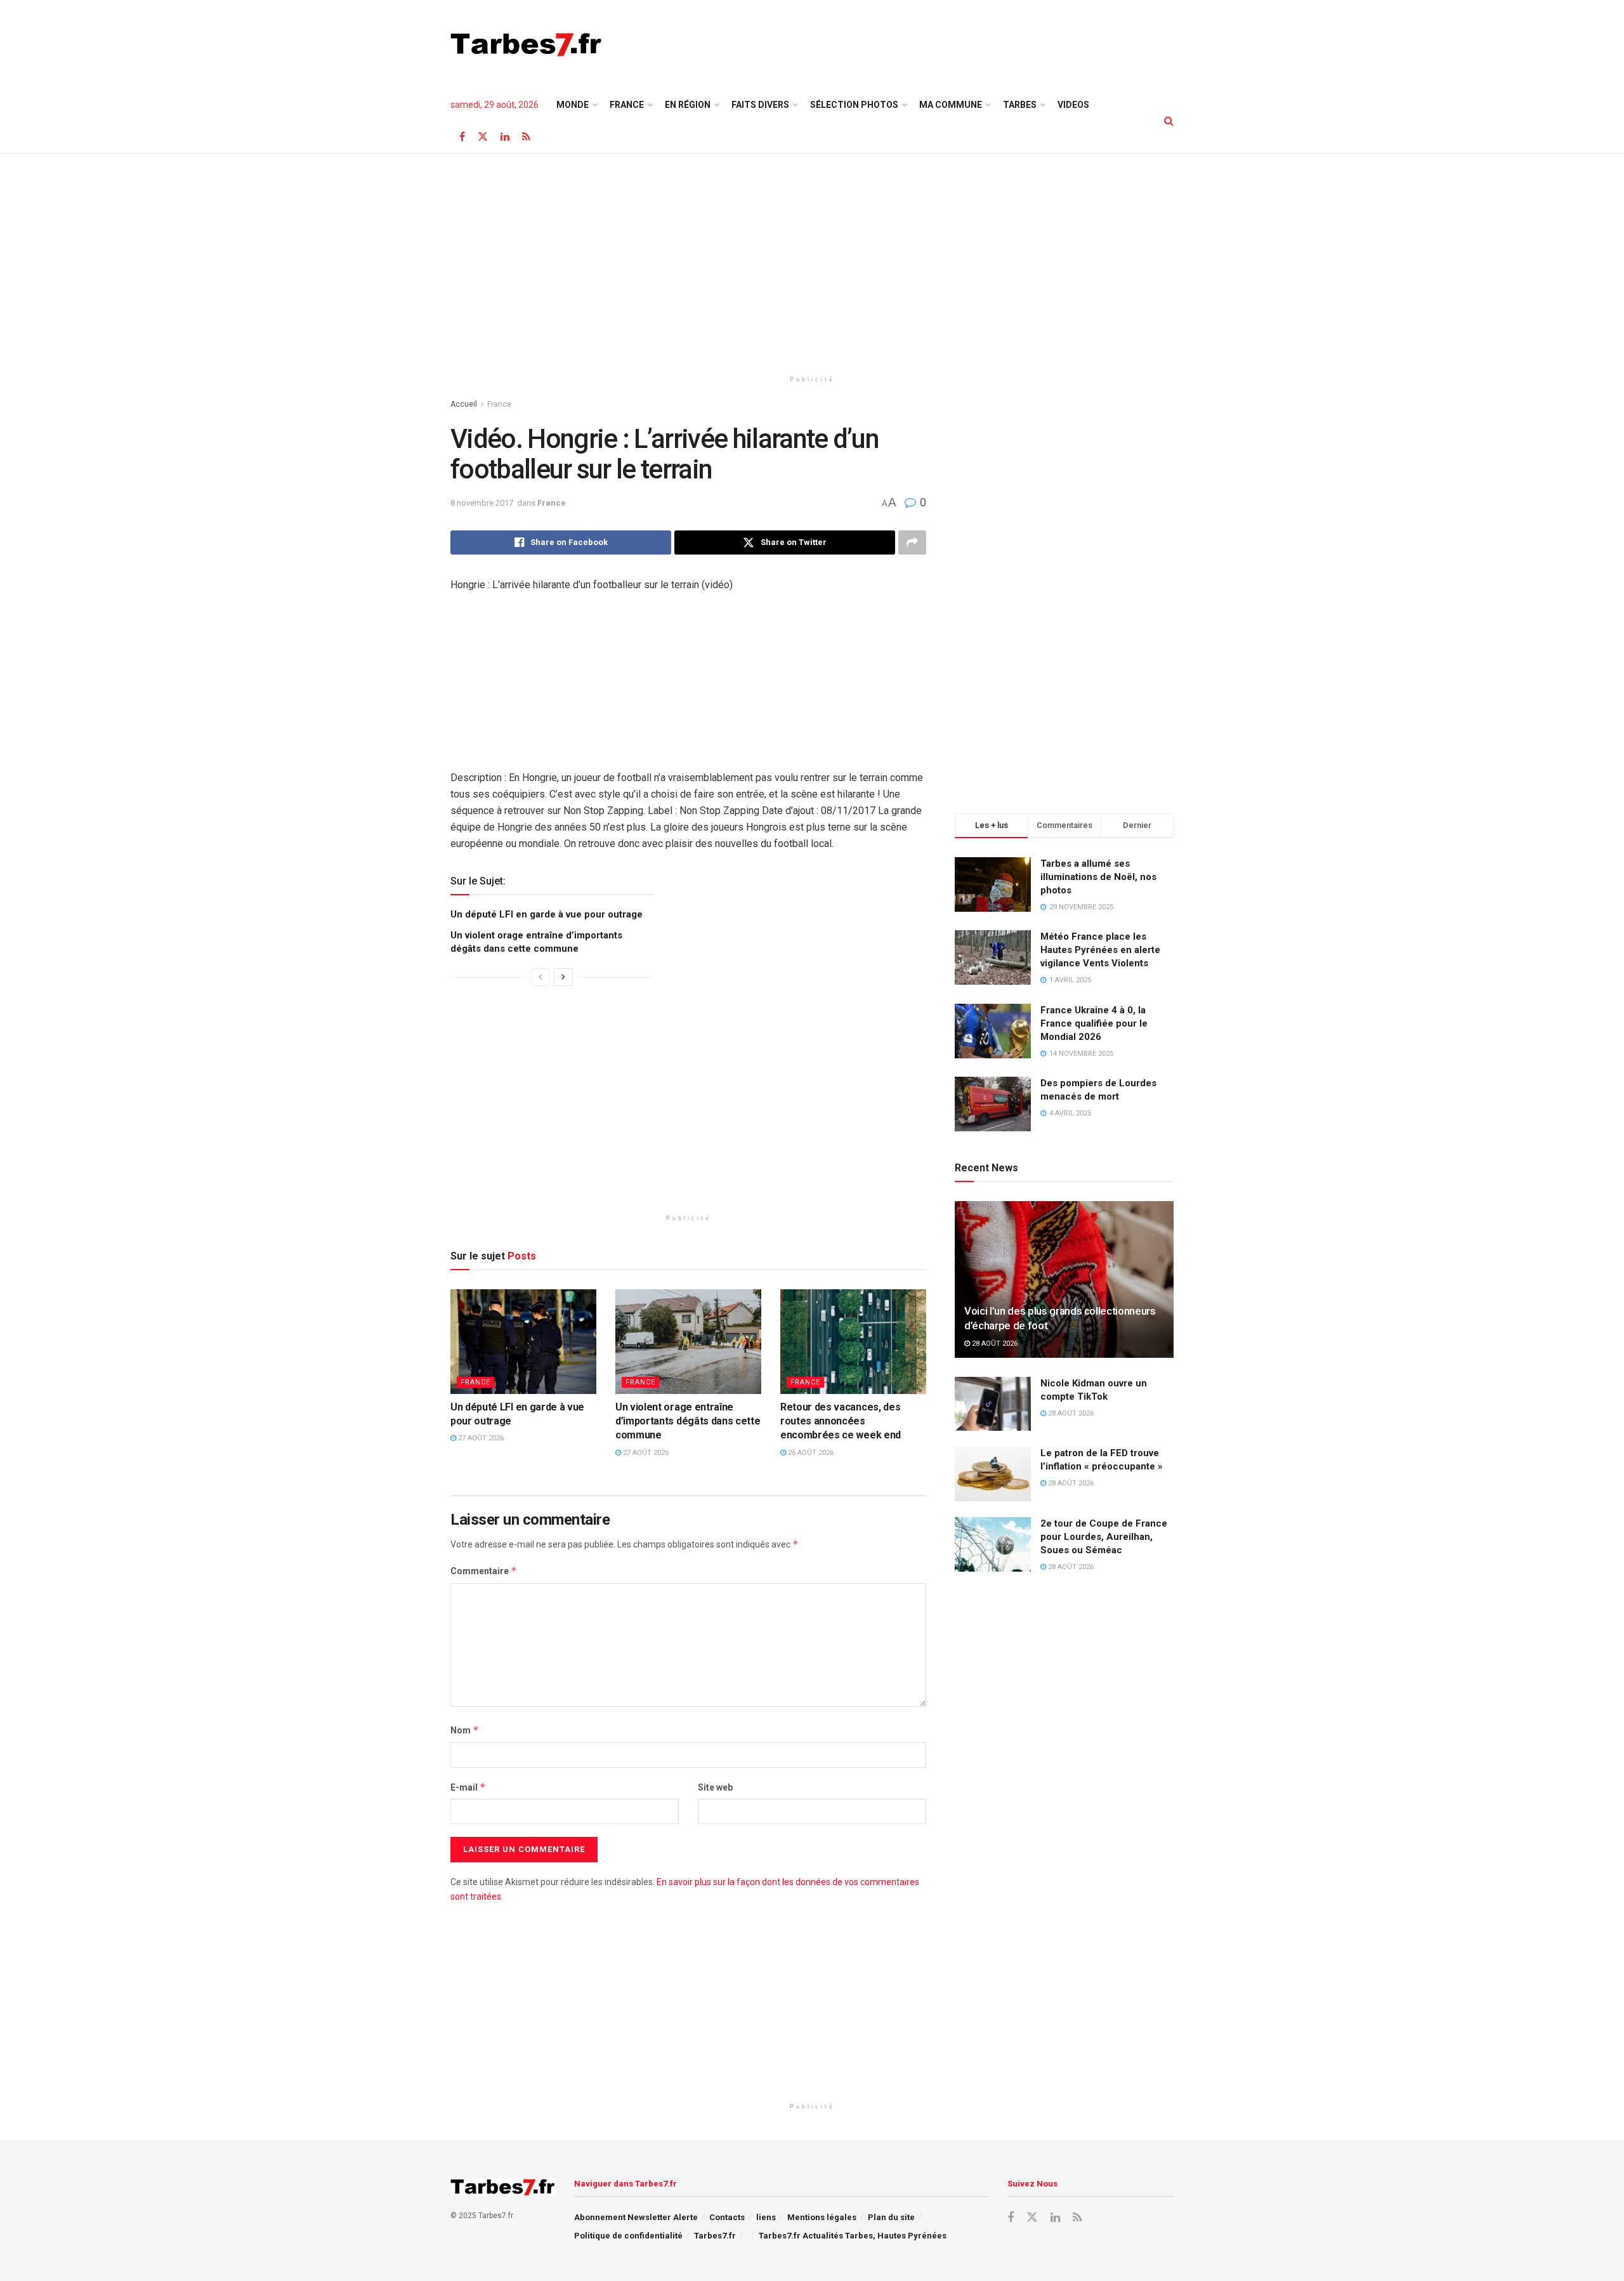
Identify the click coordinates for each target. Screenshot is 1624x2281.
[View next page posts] (563, 977)
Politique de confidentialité (628, 2236)
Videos (1073, 105)
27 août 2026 (480, 1438)
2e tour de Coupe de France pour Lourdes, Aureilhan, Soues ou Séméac (1104, 1537)
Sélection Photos (854, 105)
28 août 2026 (994, 1344)
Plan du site (891, 2217)
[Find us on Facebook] (462, 137)
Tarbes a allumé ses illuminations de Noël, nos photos (1098, 877)
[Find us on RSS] (526, 137)
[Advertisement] (943, 43)
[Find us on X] (483, 137)
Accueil (464, 404)
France (627, 105)
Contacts (727, 2217)
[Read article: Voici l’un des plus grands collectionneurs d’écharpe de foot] (1064, 1279)
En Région (688, 105)
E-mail (468, 1787)
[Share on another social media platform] (912, 542)
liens (766, 2217)
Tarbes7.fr (715, 2236)
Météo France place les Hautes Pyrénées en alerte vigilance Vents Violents (1100, 950)
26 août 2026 (810, 1453)
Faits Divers (760, 105)
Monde (573, 105)
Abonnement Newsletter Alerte (636, 2217)
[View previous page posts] (540, 977)
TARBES (1020, 105)
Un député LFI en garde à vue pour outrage (547, 914)
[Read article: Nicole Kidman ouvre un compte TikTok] (993, 1404)
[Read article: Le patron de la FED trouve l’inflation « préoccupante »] (993, 1474)
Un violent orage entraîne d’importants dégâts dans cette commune (688, 1421)
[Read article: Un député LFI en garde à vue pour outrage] (523, 1341)
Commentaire (484, 1571)
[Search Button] (1169, 121)
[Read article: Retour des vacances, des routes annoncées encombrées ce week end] (853, 1341)
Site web (715, 1787)
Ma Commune (951, 105)
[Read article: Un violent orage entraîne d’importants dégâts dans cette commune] (688, 1341)
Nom (465, 1730)
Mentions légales (822, 2217)
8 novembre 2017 (482, 503)
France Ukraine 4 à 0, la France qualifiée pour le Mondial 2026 (1094, 1023)
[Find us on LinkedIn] (505, 137)
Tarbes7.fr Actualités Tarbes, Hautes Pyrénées (853, 2236)
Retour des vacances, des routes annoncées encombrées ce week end (841, 1421)
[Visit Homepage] (526, 44)
